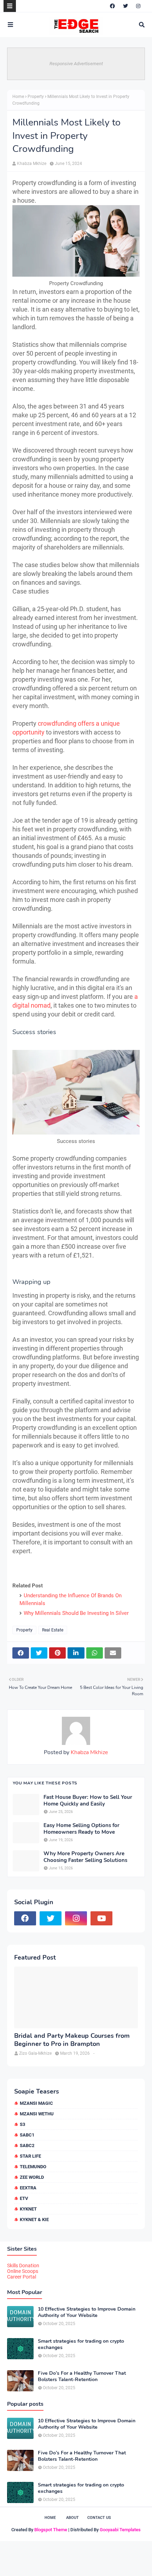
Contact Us (99, 2518)
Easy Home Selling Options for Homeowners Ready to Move (81, 1829)
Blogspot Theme (51, 2530)
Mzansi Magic (36, 2103)
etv (24, 2198)
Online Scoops (23, 2271)
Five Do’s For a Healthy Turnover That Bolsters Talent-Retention (82, 2377)
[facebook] (112, 6)
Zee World (32, 2177)
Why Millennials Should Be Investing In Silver (76, 1613)
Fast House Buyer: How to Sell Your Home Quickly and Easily (88, 1801)
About (72, 2518)
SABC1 (27, 2135)
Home (18, 97)
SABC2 (27, 2145)
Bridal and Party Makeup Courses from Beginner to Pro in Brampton (72, 2040)
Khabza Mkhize (32, 164)
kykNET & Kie (34, 2220)
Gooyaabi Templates (120, 2530)
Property (36, 97)
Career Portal (22, 2277)
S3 (22, 2124)
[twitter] (125, 6)
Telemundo (33, 2167)
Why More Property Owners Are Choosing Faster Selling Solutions (85, 1857)
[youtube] (101, 1918)
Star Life (30, 2156)
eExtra (28, 2188)
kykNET (28, 2209)
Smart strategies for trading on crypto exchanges (81, 2344)
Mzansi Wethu (37, 2114)
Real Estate (53, 1630)
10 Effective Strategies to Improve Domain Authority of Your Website (87, 2312)
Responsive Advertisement (76, 64)
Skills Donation (23, 2265)
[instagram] (138, 6)
